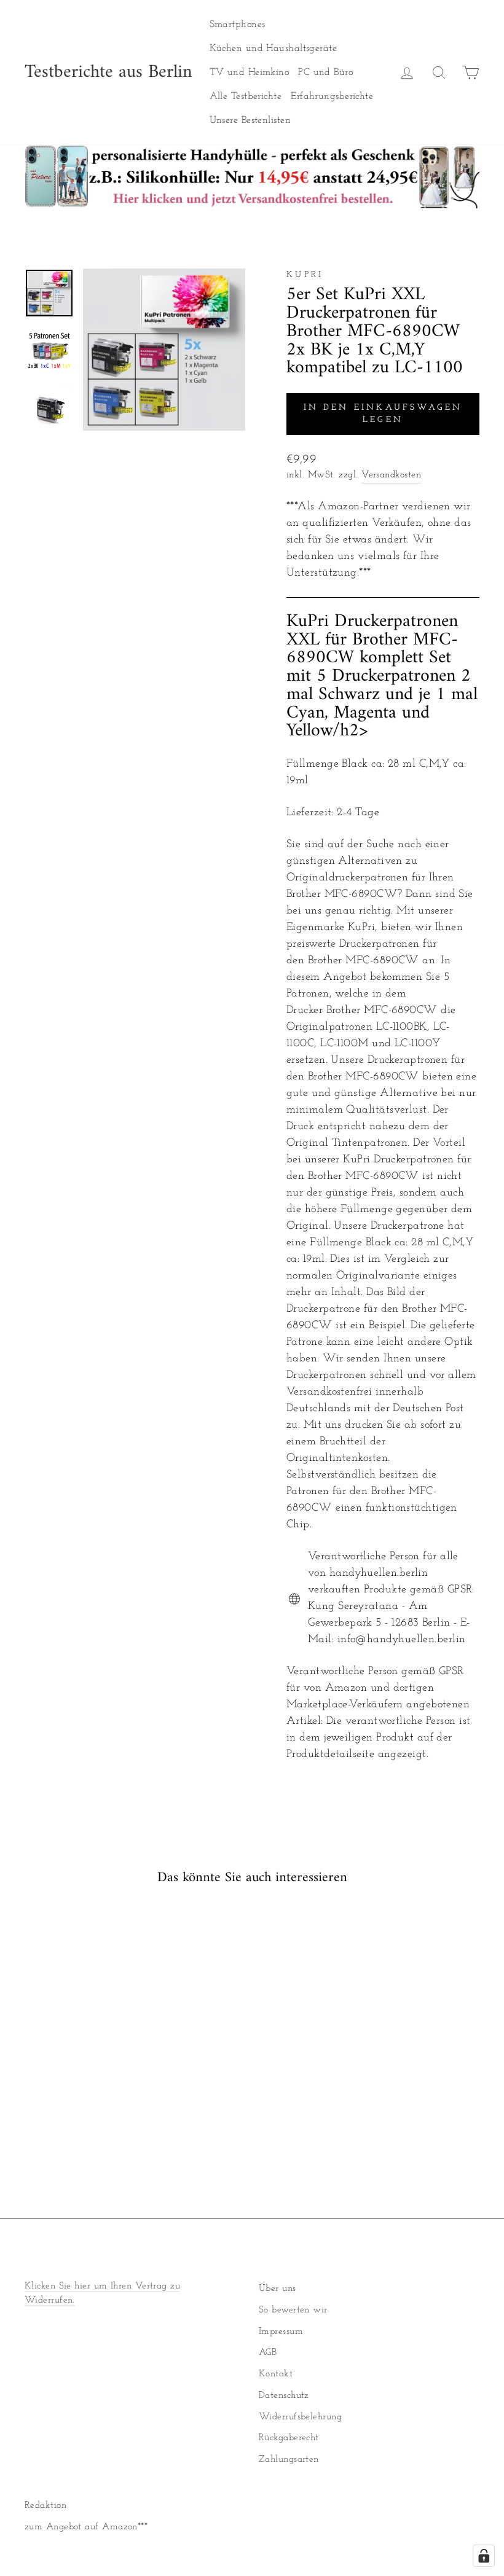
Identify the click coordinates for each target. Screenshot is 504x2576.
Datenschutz (284, 2396)
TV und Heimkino (250, 72)
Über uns (278, 2289)
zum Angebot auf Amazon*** (86, 2527)
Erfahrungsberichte (332, 96)
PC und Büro (325, 72)
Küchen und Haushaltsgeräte (274, 49)
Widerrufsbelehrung (300, 2417)
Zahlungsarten (289, 2460)
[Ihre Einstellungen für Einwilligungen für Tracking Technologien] (484, 2556)
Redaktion (45, 2506)
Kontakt (276, 2374)
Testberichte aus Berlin (108, 72)
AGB (268, 2353)
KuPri (305, 275)
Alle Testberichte (246, 96)
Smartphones (238, 25)
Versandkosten (391, 475)
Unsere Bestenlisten (250, 120)
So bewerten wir (293, 2310)
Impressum (281, 2332)
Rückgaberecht (289, 2438)
